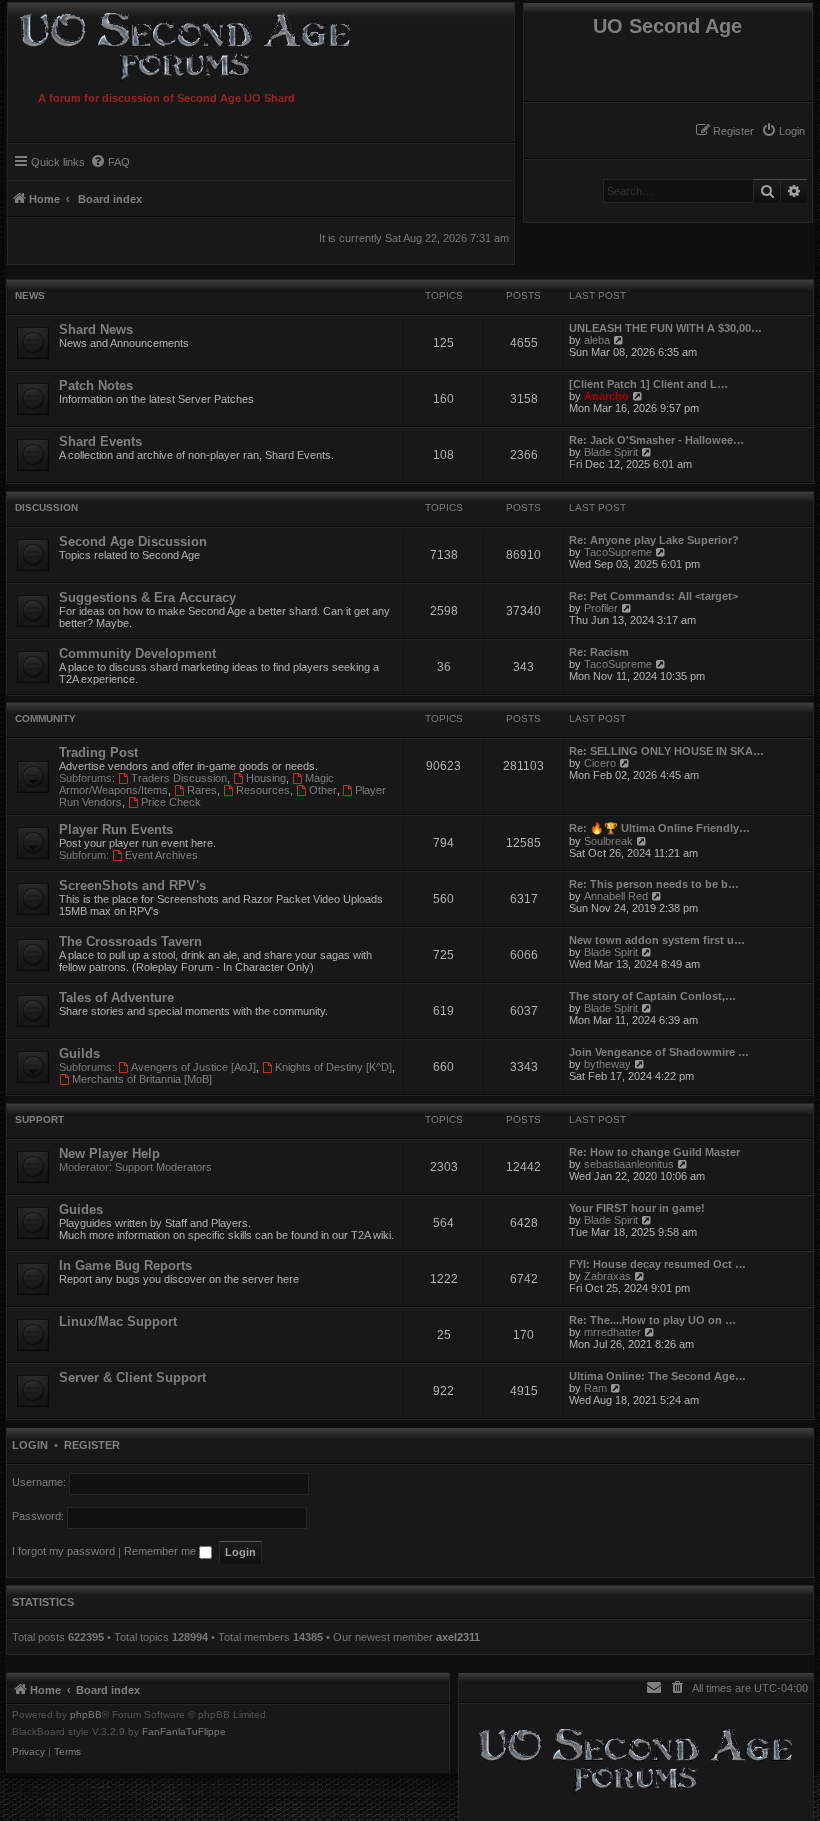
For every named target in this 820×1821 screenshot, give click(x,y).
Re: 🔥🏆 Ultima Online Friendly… (659, 828)
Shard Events (100, 441)
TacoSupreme (618, 552)
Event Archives (161, 855)
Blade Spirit (611, 452)
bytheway (607, 1064)
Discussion (46, 507)
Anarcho (606, 396)
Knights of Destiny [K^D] (333, 1067)
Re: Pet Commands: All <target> (653, 596)
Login (30, 1445)
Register (92, 1445)
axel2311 (458, 1637)
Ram (595, 1388)
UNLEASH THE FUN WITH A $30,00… (665, 328)
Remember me (161, 1551)
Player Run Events (116, 829)
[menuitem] (783, 131)
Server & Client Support (132, 1377)
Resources (263, 790)
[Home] (222, 43)
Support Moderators (163, 1167)
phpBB (86, 1715)
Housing (266, 778)
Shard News (96, 329)
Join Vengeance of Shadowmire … (659, 1052)
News (30, 295)
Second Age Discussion (133, 541)
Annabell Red (616, 896)
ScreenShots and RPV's (132, 885)
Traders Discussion (179, 778)
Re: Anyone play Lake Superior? (654, 540)
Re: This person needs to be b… (654, 884)
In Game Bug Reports (125, 1265)
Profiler (601, 608)
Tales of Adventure (116, 997)
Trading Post (98, 752)
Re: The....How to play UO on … (652, 1320)
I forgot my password (63, 1551)
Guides (81, 1209)
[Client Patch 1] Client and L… (648, 384)
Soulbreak (608, 841)
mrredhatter (612, 1332)
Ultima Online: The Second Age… (657, 1376)
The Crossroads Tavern (130, 941)
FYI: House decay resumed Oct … (657, 1264)
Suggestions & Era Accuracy (147, 597)
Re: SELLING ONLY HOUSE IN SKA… (666, 751)
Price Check (171, 802)
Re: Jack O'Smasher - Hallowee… (656, 440)
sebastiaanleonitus (629, 1164)
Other (323, 790)
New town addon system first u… (657, 940)
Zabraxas (607, 1276)
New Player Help (109, 1153)
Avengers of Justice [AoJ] (193, 1067)
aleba (597, 340)
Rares (202, 790)
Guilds (79, 1053)
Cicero (600, 763)
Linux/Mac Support (118, 1321)
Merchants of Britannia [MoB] (142, 1079)
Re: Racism (599, 652)
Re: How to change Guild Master (654, 1152)
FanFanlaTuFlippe (184, 1732)
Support (39, 1119)
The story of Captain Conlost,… (652, 996)
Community (45, 718)
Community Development (137, 653)
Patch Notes (96, 385)
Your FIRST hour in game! (637, 1208)
